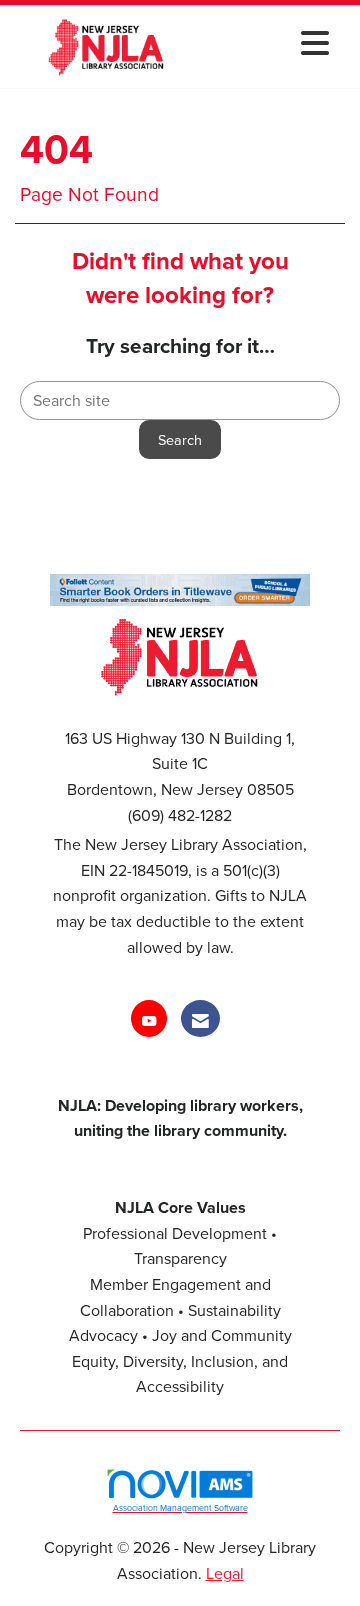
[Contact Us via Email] (200, 1018)
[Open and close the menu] (269, 42)
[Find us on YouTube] (149, 1018)
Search (180, 439)
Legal (225, 1573)
